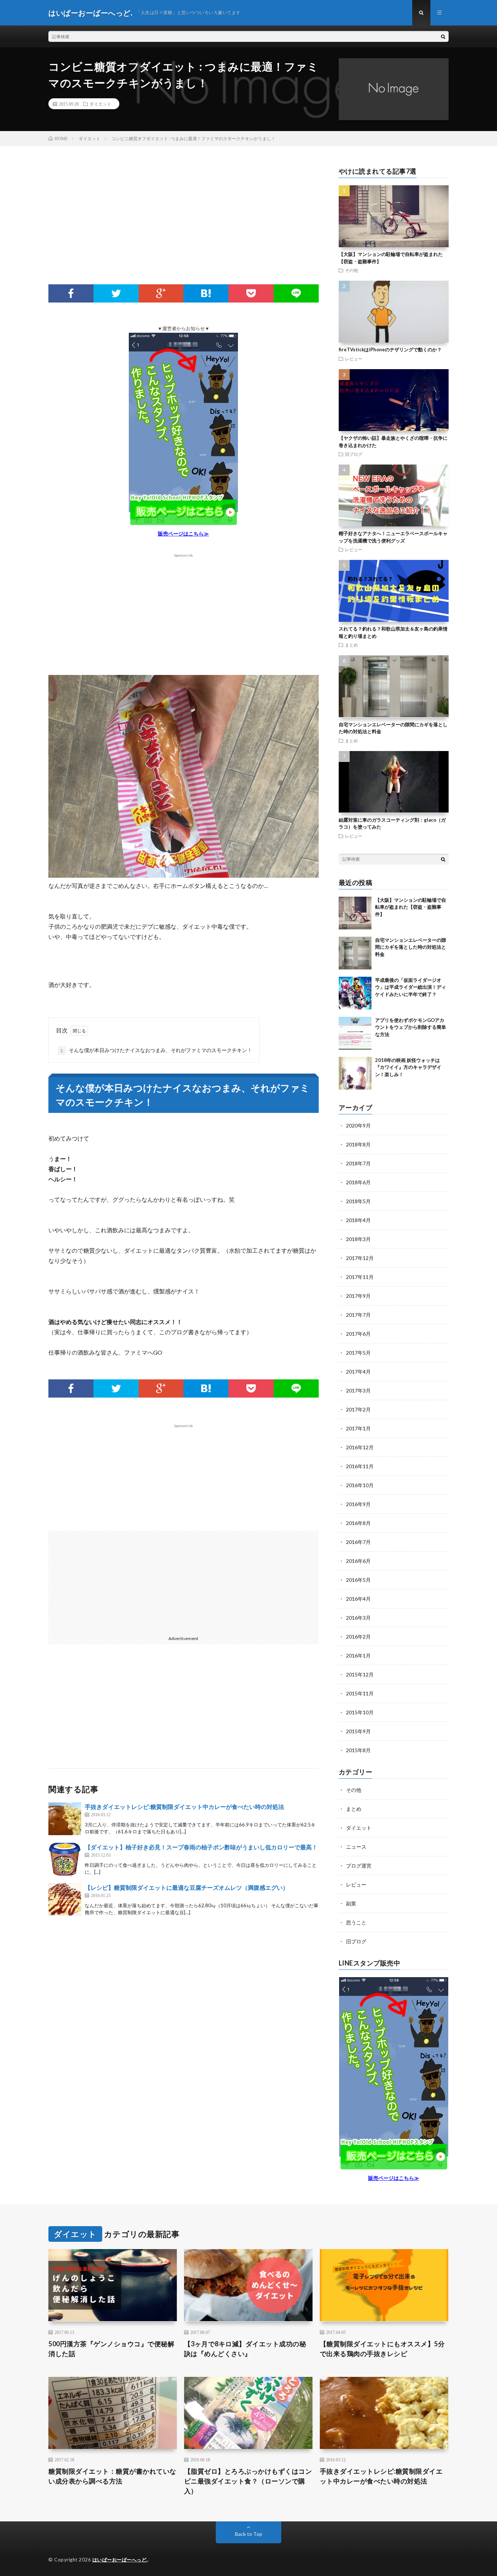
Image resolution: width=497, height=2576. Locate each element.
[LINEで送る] (296, 293)
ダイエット (100, 104)
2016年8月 (358, 1523)
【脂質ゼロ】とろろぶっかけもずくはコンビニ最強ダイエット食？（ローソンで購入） (248, 2481)
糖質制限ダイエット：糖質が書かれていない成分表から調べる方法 (112, 2476)
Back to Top (249, 2534)
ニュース (356, 1847)
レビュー (354, 359)
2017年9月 (358, 1296)
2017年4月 (358, 1372)
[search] (443, 36)
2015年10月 (360, 1712)
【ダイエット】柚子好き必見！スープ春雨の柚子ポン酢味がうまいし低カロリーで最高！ (201, 1847)
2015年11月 (360, 1693)
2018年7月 (358, 1163)
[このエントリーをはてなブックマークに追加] (206, 293)
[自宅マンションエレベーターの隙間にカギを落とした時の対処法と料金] (355, 953)
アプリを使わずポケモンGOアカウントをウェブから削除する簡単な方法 (411, 1027)
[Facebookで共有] (71, 293)
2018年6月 (358, 1182)
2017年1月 (358, 1428)
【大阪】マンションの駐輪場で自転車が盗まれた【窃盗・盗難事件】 (411, 907)
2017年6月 (358, 1334)
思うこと (356, 1922)
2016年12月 (360, 1447)
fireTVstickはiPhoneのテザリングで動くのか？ (390, 349)
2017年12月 (360, 1258)
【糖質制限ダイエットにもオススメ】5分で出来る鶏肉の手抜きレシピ (382, 2349)
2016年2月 (358, 1637)
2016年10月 (360, 1485)
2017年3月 (358, 1390)
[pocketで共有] (251, 293)
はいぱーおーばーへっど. (120, 2560)
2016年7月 (358, 1542)
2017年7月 (358, 1315)
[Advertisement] (184, 226)
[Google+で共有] (161, 293)
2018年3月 (358, 1239)
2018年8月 (358, 1144)
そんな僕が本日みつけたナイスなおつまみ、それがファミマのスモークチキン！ (156, 1050)
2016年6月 (358, 1561)
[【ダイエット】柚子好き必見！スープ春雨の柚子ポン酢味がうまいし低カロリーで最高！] (65, 1859)
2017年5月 (358, 1353)
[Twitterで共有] (116, 293)
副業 (351, 1903)
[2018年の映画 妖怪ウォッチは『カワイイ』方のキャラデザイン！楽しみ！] (355, 1073)
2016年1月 (358, 1656)
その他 (351, 270)
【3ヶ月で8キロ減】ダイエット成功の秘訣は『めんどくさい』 (245, 2349)
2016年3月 (358, 1618)
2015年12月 (360, 1674)
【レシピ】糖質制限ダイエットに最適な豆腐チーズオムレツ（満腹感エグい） (187, 1887)
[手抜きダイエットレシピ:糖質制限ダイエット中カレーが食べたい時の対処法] (65, 1819)
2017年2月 (358, 1409)
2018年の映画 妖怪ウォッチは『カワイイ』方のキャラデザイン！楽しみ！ (408, 1067)
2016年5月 (358, 1580)
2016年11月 (360, 1466)
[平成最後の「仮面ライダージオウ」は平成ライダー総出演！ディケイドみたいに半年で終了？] (355, 993)
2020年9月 (358, 1125)
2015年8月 (358, 1750)
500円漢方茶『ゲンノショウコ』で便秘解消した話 (111, 2349)
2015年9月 (358, 1731)
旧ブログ (354, 454)
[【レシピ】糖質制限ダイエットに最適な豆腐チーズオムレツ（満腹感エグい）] (65, 1900)
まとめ (351, 645)
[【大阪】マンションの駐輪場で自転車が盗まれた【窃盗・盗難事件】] (355, 913)
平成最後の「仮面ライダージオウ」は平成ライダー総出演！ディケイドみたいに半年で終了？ (411, 987)
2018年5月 (358, 1201)
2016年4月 (358, 1599)
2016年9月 (358, 1504)
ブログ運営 (359, 1866)
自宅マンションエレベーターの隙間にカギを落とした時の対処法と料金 (411, 947)
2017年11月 (360, 1277)
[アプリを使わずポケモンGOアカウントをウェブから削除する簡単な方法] (355, 1033)
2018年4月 (358, 1220)
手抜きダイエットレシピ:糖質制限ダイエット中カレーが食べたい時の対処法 (184, 1807)
